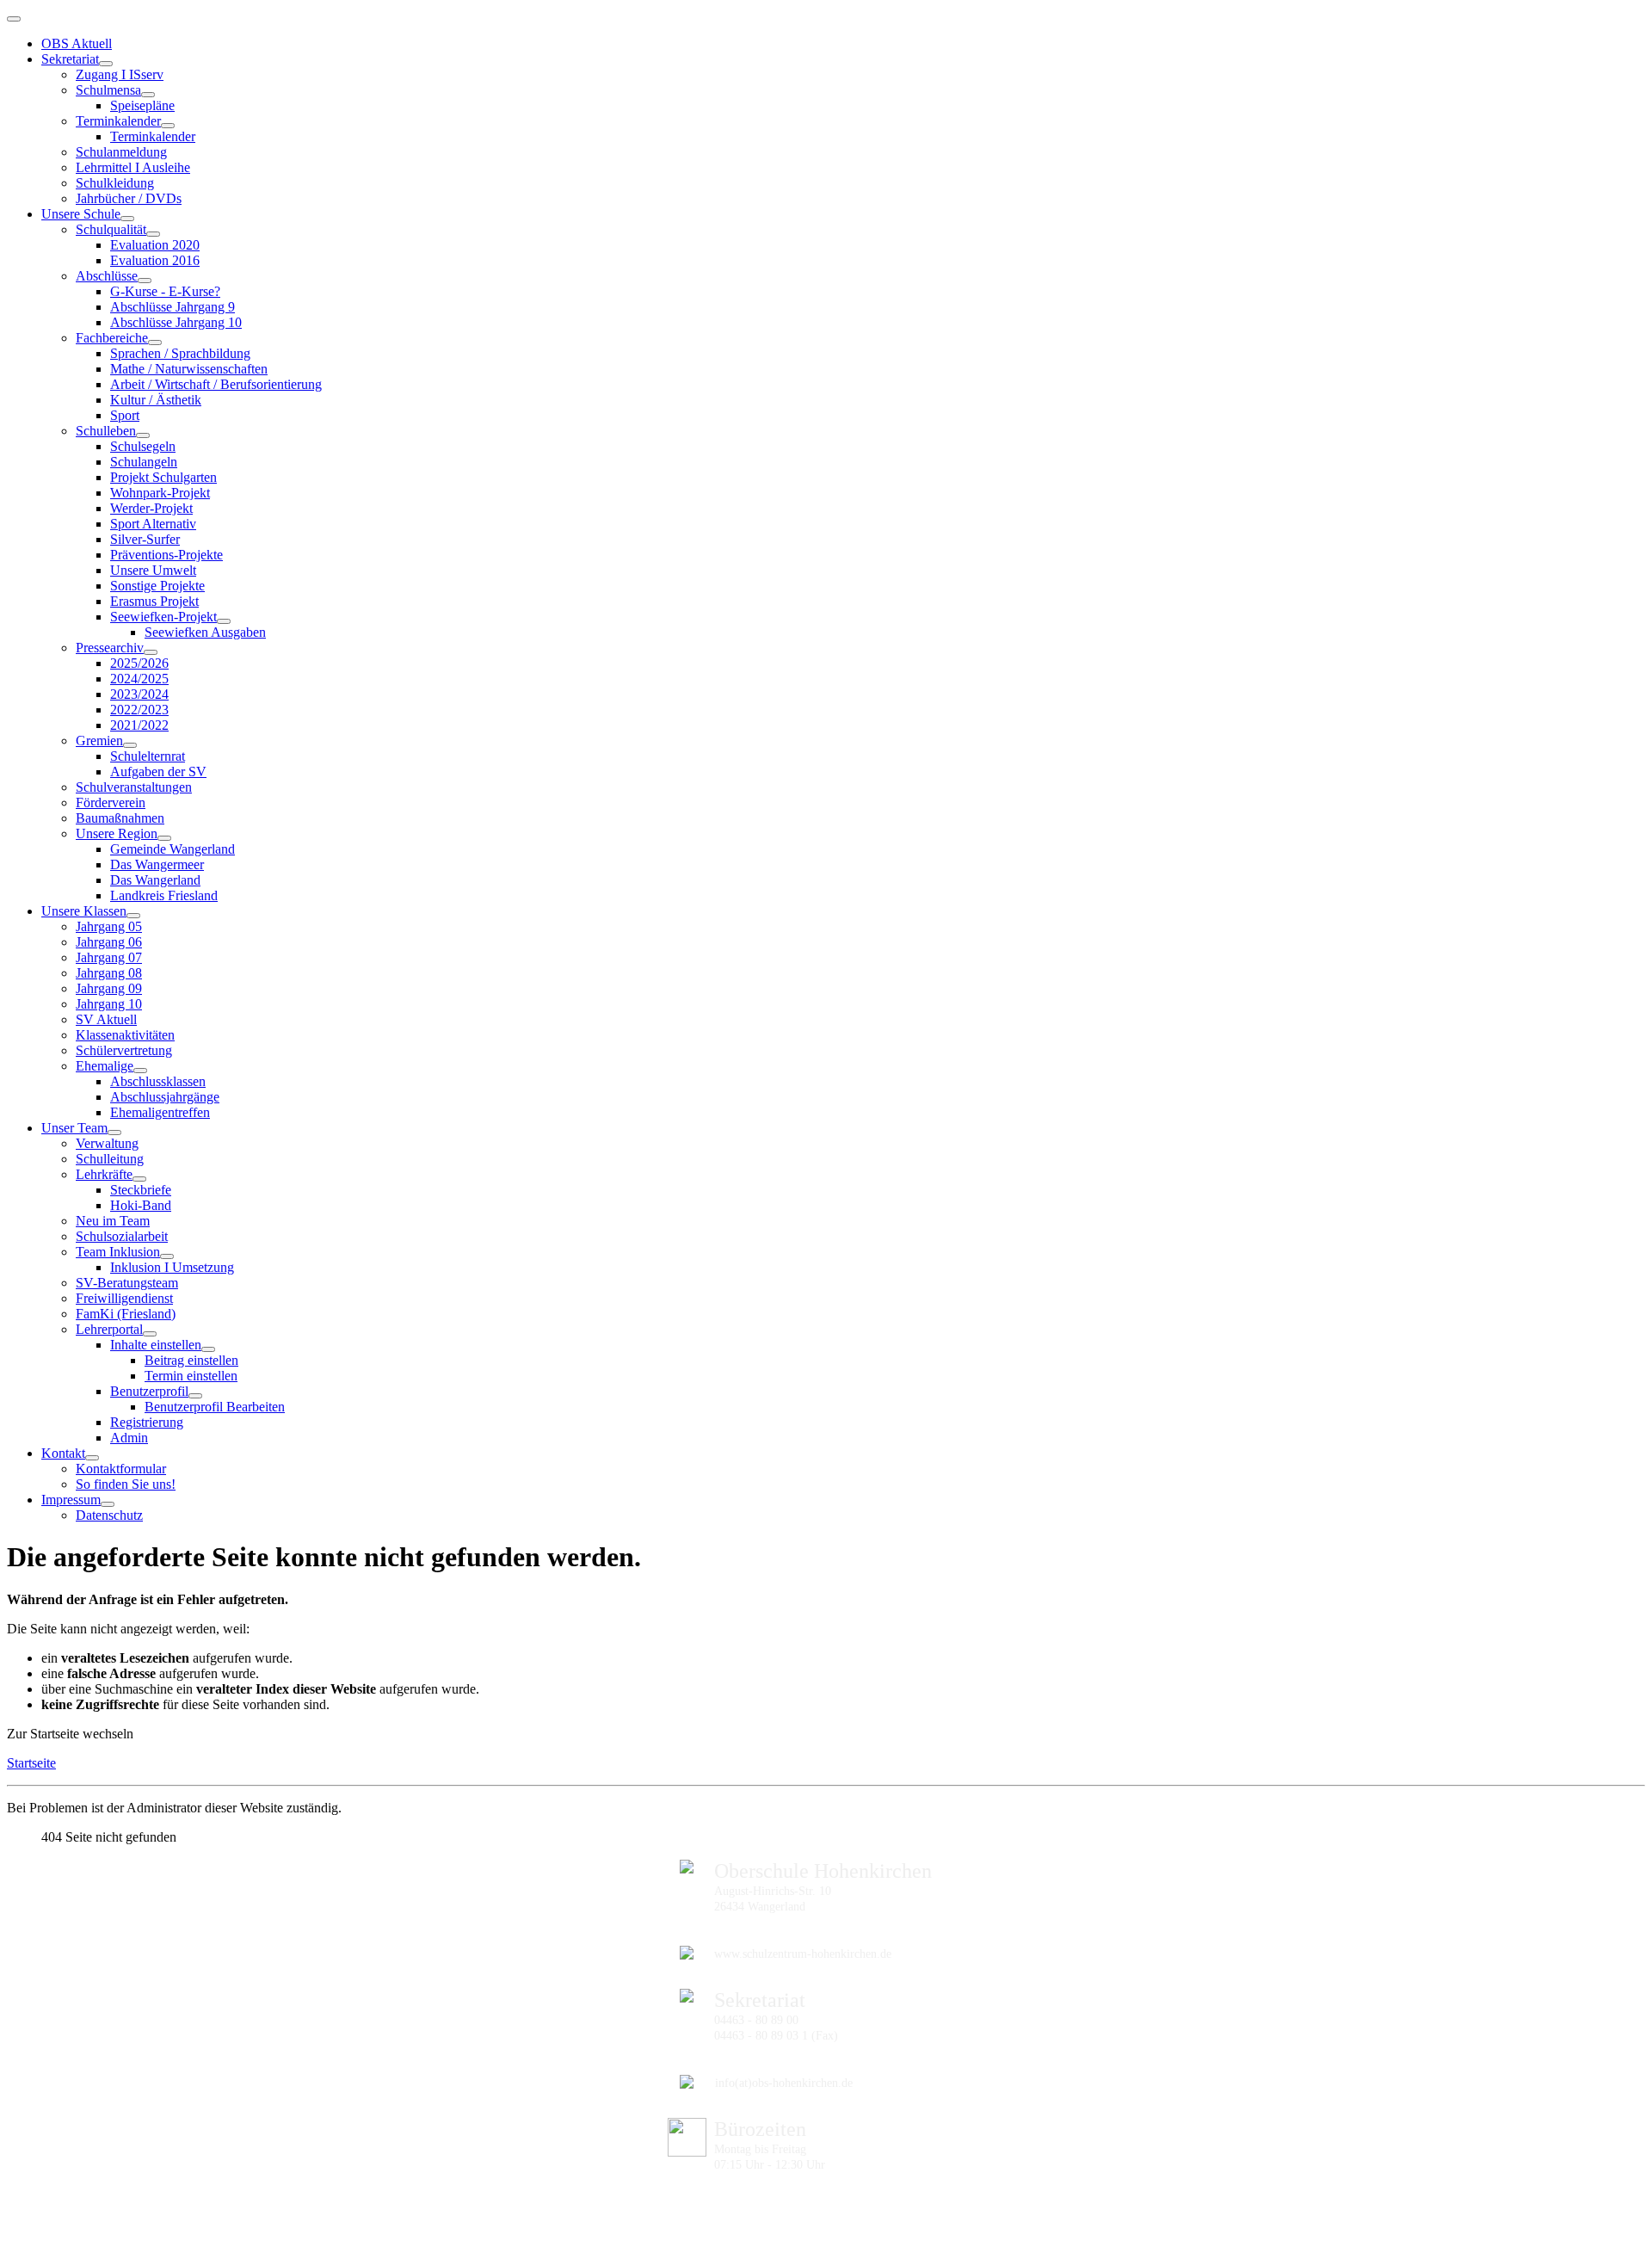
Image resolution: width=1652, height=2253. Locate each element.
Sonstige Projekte (157, 586)
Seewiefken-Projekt (163, 617)
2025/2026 (139, 663)
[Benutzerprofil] (195, 1396)
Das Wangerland (155, 880)
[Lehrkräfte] (139, 1179)
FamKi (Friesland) (126, 1314)
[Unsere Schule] (127, 219)
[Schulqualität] (153, 234)
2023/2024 (139, 694)
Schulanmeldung (121, 152)
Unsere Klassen (84, 911)
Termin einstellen (191, 1376)
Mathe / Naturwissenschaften (189, 369)
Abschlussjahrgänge (165, 1097)
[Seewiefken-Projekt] (224, 621)
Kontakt (63, 1453)
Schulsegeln (143, 446)
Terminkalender (118, 121)
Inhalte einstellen (156, 1345)
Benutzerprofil (149, 1391)
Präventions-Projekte (166, 555)
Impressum (71, 1500)
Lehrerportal (109, 1329)
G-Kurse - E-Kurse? (165, 291)
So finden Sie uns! (126, 1484)
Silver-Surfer (145, 539)
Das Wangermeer (157, 864)
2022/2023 (139, 710)
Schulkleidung (115, 183)
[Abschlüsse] (145, 281)
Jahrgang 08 (109, 973)
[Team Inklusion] (167, 1256)
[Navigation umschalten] (14, 19)
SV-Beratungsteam (127, 1283)
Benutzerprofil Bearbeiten (215, 1407)
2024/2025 (139, 679)
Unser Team (74, 1128)
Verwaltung (107, 1143)
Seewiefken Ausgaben (205, 632)
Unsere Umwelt (153, 570)
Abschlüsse (107, 276)
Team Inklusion (118, 1252)
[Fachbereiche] (155, 343)
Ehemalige (105, 1066)
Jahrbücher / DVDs (129, 198)
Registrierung (147, 1422)
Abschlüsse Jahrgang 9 (173, 307)
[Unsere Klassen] (133, 916)
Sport (125, 415)
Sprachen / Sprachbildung (180, 353)
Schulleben (106, 431)
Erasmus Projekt (154, 601)
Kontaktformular (121, 1469)
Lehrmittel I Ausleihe (133, 167)
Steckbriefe (141, 1190)
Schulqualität (111, 229)
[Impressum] (108, 1504)
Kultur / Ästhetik (156, 400)
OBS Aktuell (77, 43)
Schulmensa (108, 90)
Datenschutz (109, 1515)
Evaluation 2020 (155, 245)
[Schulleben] (143, 435)
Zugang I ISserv (120, 74)
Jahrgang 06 (109, 942)
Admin (129, 1438)
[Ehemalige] (140, 1071)
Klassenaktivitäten (125, 1035)
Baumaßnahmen (120, 818)
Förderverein (111, 802)
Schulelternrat (148, 756)
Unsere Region (117, 833)
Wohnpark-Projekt (160, 493)
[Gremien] (130, 745)
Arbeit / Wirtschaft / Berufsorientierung (216, 384)
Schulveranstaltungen (134, 787)
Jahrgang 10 (109, 1004)
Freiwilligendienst (124, 1298)
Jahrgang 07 (109, 957)
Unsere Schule (81, 214)
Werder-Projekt (151, 508)
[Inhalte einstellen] (208, 1349)
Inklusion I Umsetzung (172, 1267)
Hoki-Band (141, 1205)
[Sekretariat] (106, 64)
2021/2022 (139, 725)
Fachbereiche (112, 338)
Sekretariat (70, 59)
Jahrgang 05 (109, 926)
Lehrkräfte (104, 1174)
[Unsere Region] (164, 838)
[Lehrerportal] (150, 1334)
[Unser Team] (114, 1133)
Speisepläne (142, 105)
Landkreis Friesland (164, 895)
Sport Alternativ (153, 524)
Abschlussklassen (158, 1081)
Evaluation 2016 (155, 260)
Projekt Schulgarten (163, 477)
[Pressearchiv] (151, 652)
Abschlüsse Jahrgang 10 (176, 322)
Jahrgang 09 (109, 988)
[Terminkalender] (168, 126)
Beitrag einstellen (191, 1360)
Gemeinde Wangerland (173, 849)
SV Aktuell (106, 1019)
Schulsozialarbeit (122, 1236)
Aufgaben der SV (158, 772)
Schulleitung (110, 1159)
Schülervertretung (124, 1050)
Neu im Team (113, 1221)
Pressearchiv (110, 648)
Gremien (99, 741)
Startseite (31, 1763)
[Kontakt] (92, 1458)
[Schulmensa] (148, 95)
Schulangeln (144, 462)
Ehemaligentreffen (160, 1112)
